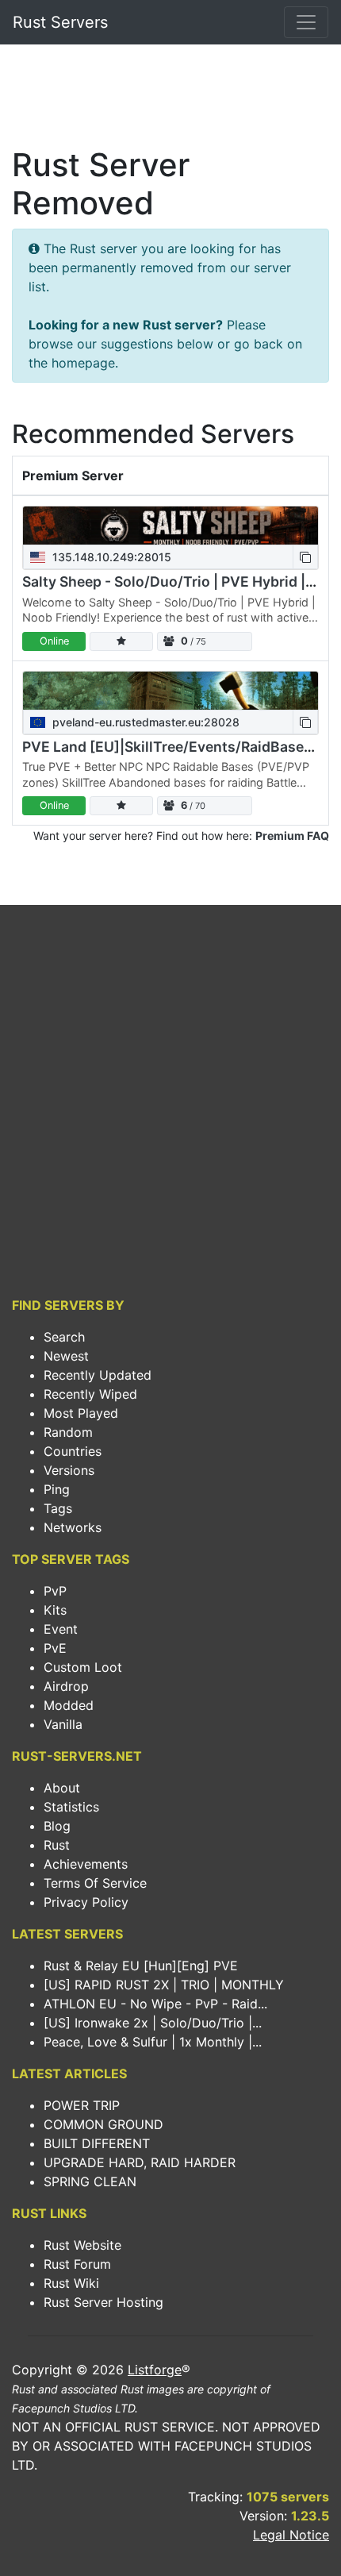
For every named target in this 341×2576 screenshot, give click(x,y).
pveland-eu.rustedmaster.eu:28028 (144, 722)
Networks (73, 1527)
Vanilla (63, 1724)
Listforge (155, 2370)
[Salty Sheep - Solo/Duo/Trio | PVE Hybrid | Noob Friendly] (170, 526)
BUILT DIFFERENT (97, 2143)
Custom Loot (83, 1667)
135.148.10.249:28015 (110, 557)
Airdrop (66, 1686)
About (62, 1788)
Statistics (71, 1807)
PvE (55, 1648)
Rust (57, 1845)
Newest (66, 1356)
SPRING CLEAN (90, 2181)
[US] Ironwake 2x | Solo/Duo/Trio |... (153, 2023)
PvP (55, 1591)
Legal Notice (291, 2535)
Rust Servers (60, 22)
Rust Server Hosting (103, 2302)
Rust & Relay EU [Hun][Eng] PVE (141, 1966)
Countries (73, 1451)
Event (61, 1629)
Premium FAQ (292, 836)
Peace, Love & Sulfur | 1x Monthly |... (153, 2042)
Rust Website (82, 2245)
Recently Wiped (90, 1394)
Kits (55, 1610)
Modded (69, 1705)
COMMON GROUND (103, 2124)
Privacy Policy (86, 1902)
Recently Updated (98, 1375)
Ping (57, 1489)
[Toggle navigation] (306, 22)
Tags (58, 1508)
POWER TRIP (82, 2105)
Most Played (81, 1413)
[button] (305, 557)
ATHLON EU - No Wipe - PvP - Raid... (155, 2004)
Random (68, 1432)
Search (64, 1337)
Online (54, 641)
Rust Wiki (71, 2283)
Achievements (86, 1864)
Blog (57, 1826)
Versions (69, 1470)
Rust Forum (77, 2264)
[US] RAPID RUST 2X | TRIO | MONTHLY (164, 1985)
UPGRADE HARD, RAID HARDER (140, 2162)
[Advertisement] (170, 100)
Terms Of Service (95, 1883)
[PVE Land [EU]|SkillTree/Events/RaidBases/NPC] (170, 691)
